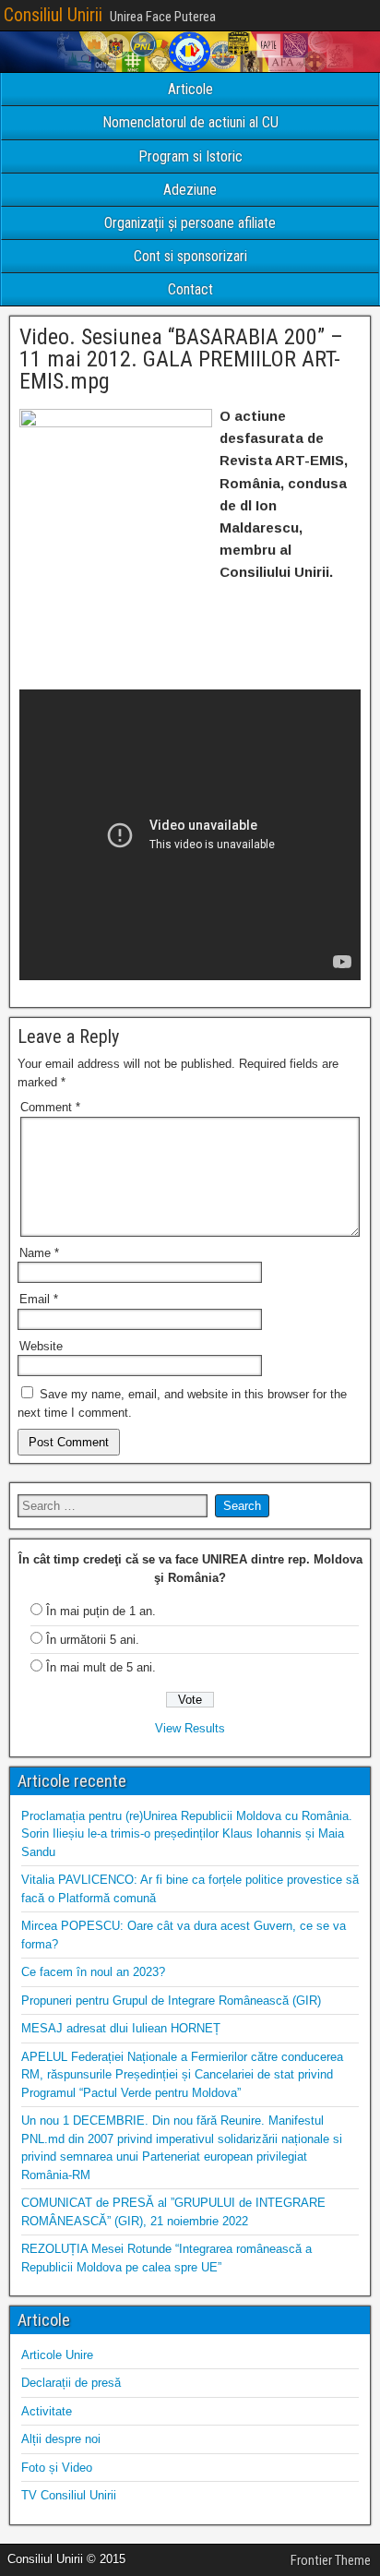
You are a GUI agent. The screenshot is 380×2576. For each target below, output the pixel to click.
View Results (190, 1728)
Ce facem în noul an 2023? (93, 1972)
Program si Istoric (190, 156)
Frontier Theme (331, 2560)
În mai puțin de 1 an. (101, 1611)
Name (39, 1253)
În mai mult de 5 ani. (101, 1667)
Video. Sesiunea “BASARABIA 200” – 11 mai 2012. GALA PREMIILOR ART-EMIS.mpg (181, 359)
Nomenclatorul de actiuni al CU (190, 122)
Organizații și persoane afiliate (190, 223)
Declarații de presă (71, 2383)
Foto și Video (57, 2468)
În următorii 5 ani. (93, 1640)
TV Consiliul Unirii (69, 2495)
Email (39, 1299)
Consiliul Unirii (53, 15)
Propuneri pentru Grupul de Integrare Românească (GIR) (171, 2001)
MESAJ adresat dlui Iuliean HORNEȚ (121, 2028)
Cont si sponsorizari (190, 256)
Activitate (47, 2411)
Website (41, 1346)
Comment (50, 1107)
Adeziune (190, 190)
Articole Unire (57, 2355)
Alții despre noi (61, 2439)
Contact (190, 289)
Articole (190, 89)
